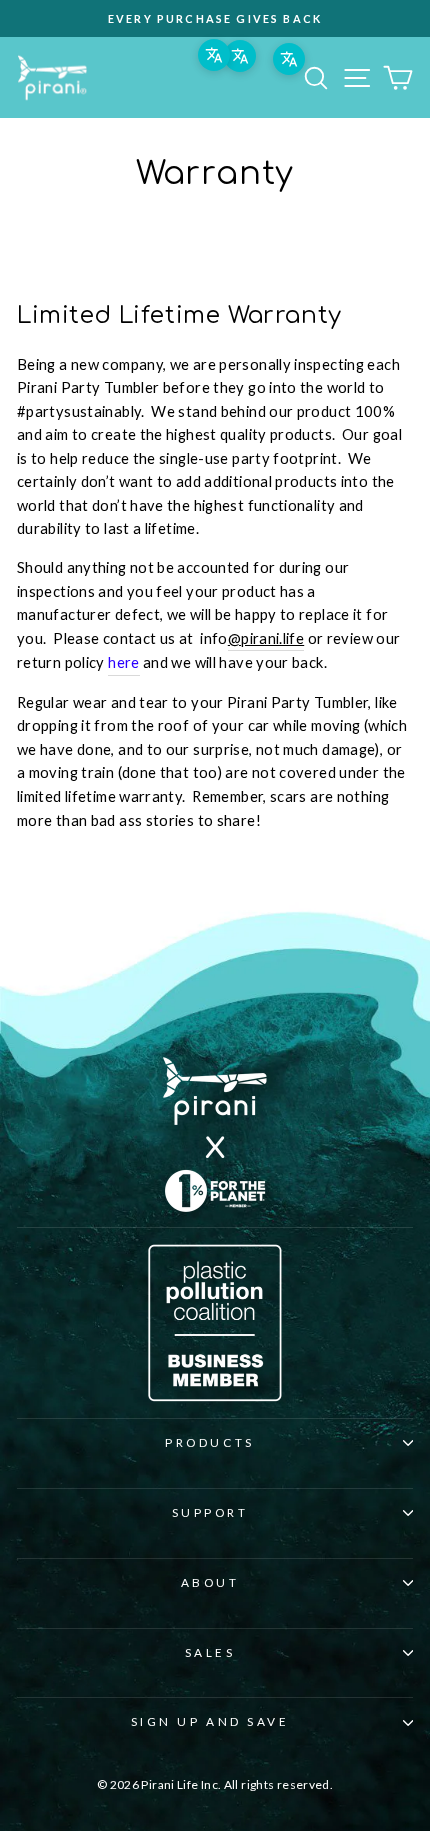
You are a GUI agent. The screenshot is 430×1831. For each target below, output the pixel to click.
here (123, 662)
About (210, 1582)
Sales (210, 1652)
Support (210, 1512)
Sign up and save (210, 1721)
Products (209, 1442)
